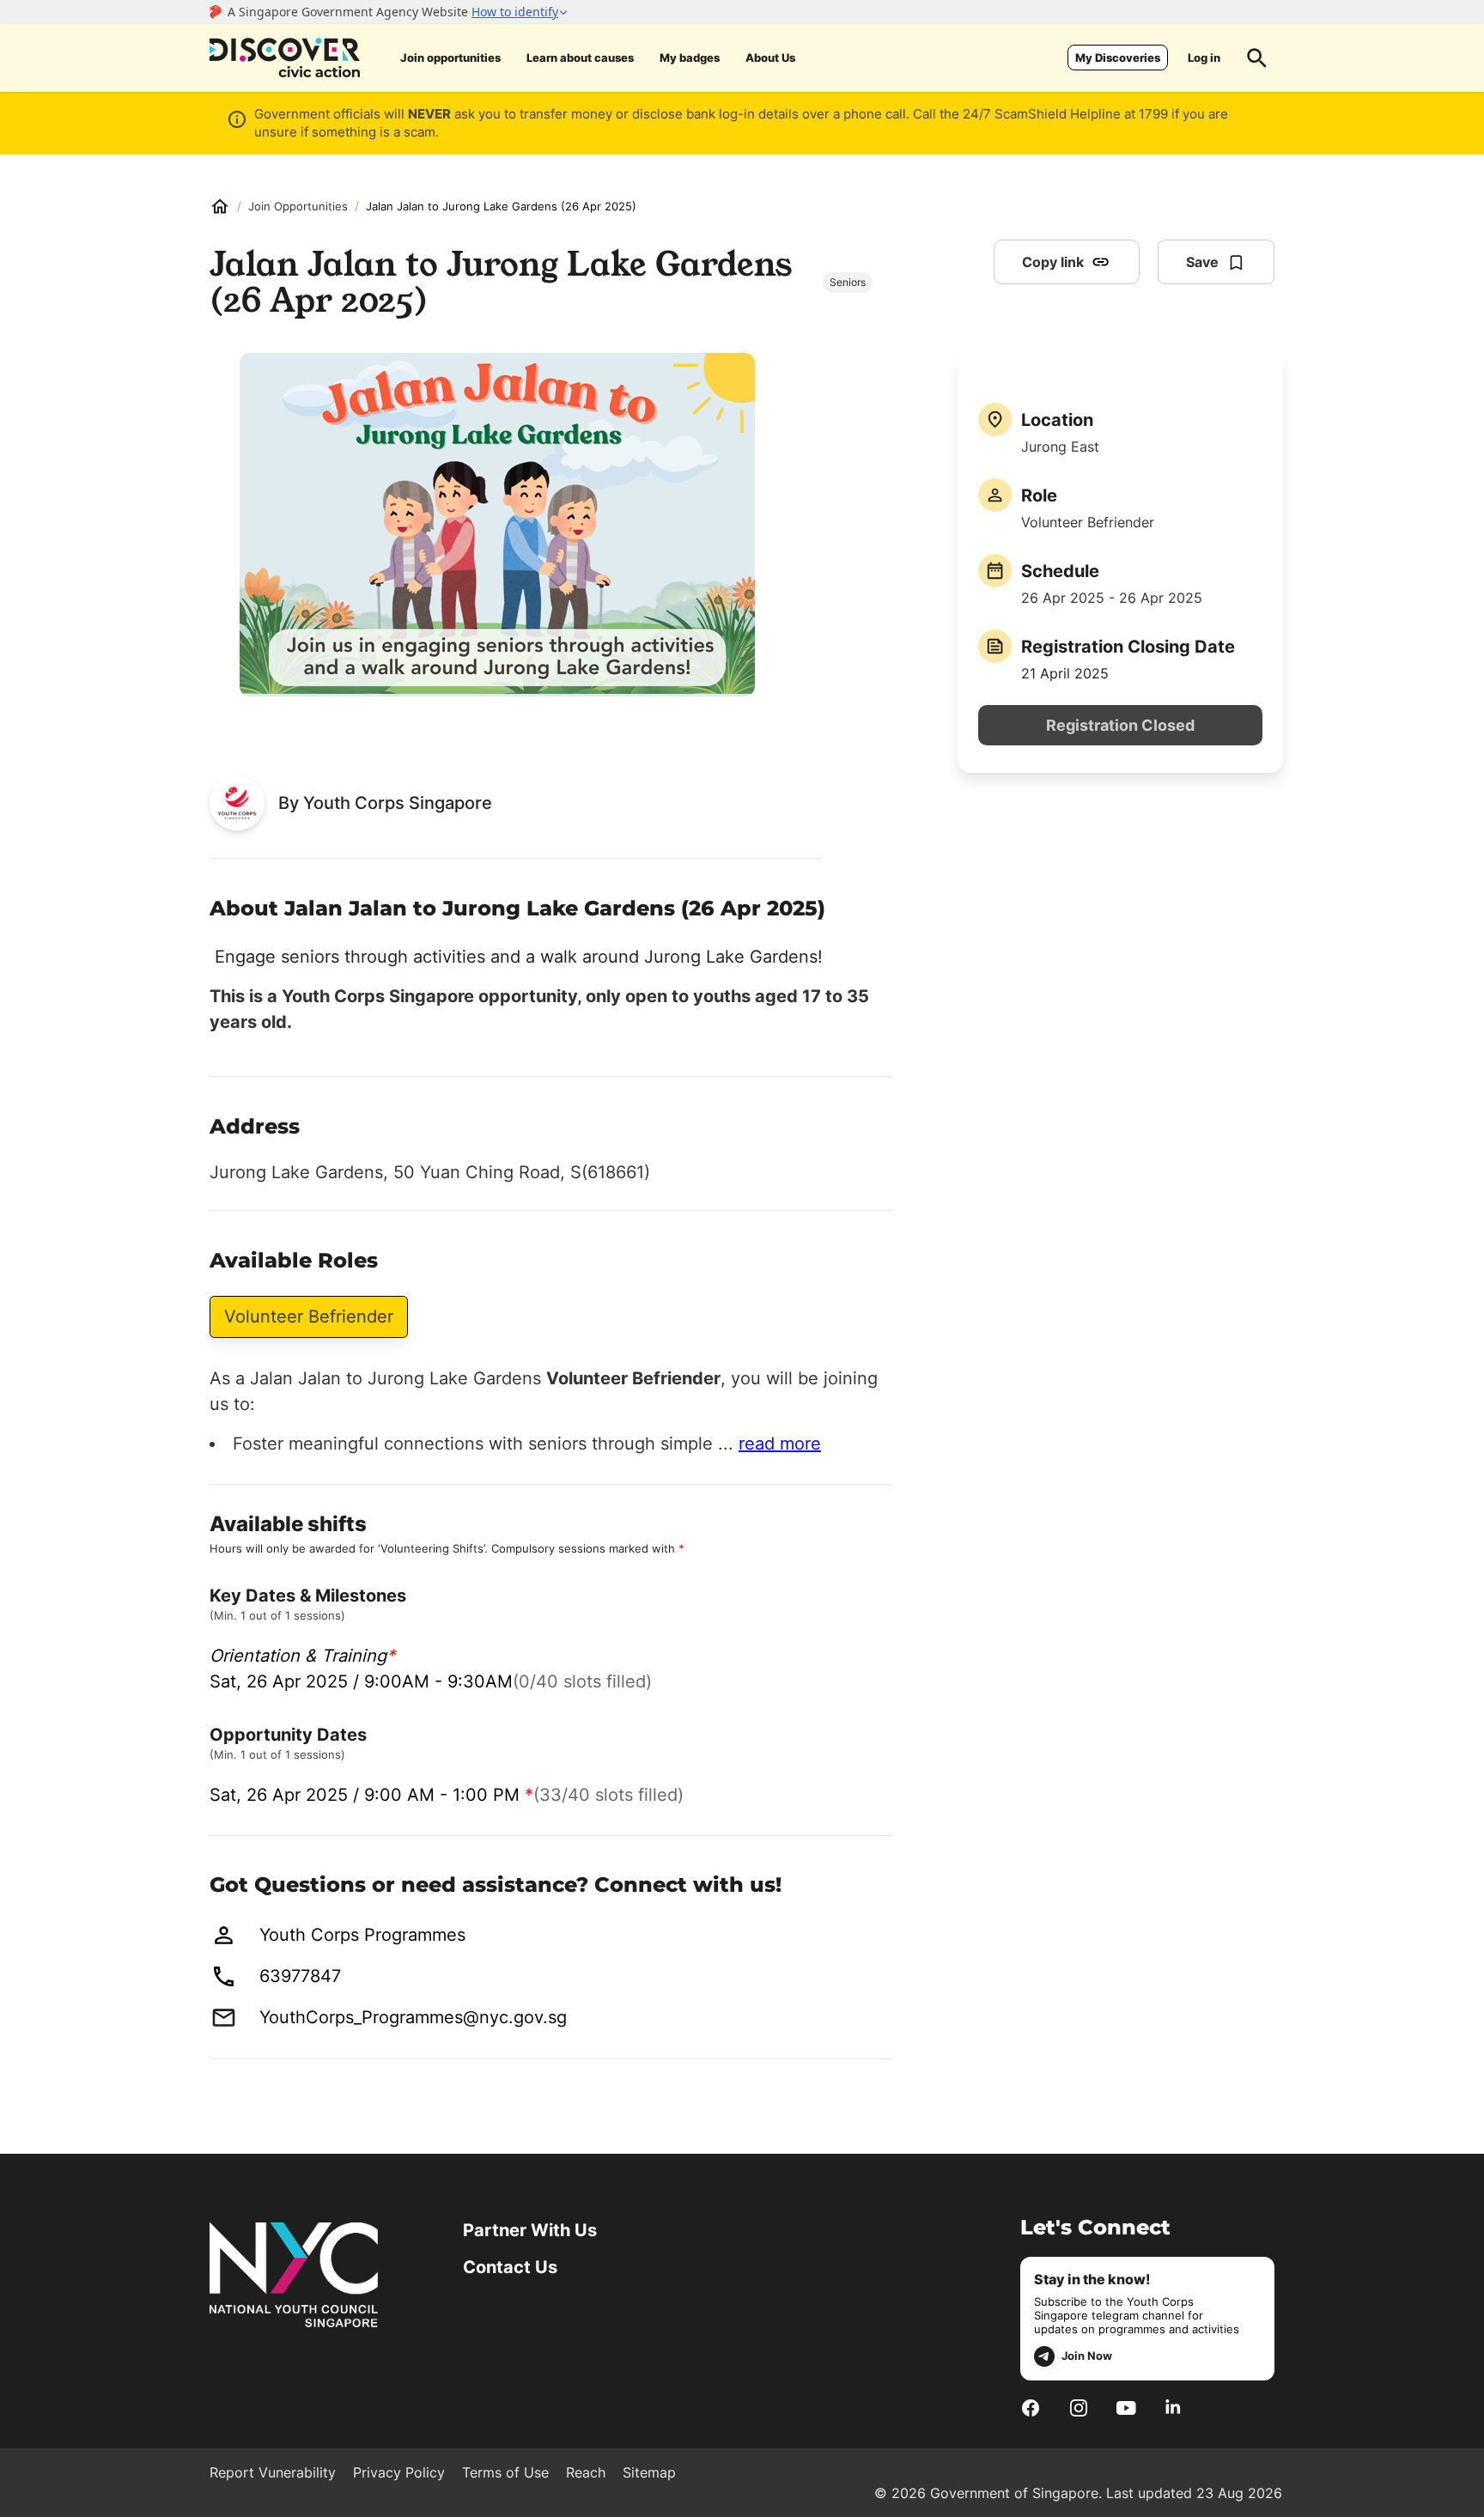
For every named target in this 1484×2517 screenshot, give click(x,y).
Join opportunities (450, 58)
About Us (770, 58)
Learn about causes (580, 58)
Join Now (1087, 2356)
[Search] (1257, 58)
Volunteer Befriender (309, 1316)
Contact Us (510, 2267)
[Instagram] (1079, 2408)
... (769, 1444)
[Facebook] (1031, 2408)
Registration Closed (1120, 725)
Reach (586, 2472)
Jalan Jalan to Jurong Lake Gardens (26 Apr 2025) (501, 206)
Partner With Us (530, 2230)
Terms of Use (505, 2472)
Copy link (1053, 262)
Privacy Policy (399, 2472)
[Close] (1458, 192)
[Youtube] (1126, 2408)
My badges (690, 58)
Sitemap (649, 2472)
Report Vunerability (273, 2472)
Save (1202, 262)
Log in (1204, 58)
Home (220, 206)
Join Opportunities (298, 206)
